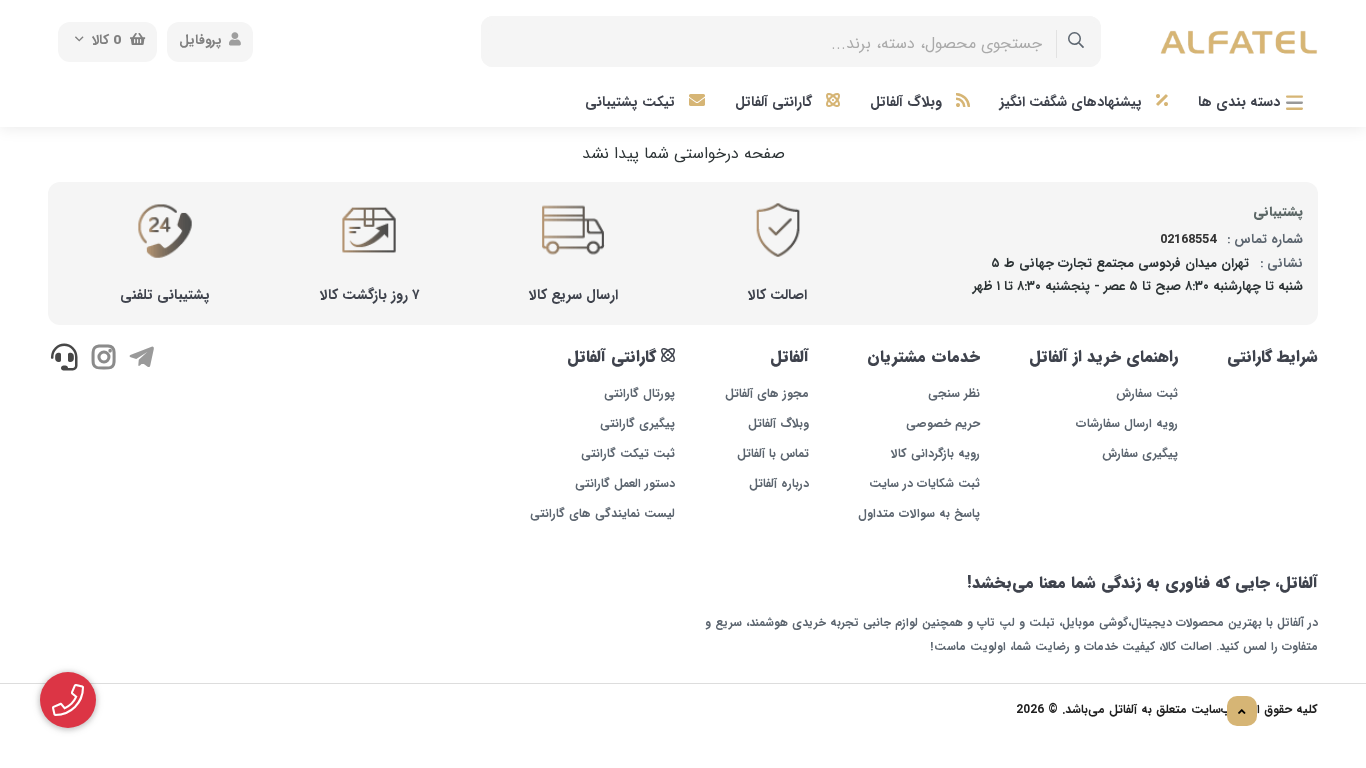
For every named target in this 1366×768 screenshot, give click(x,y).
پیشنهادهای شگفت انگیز (1073, 102)
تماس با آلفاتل (772, 454)
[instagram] (102, 360)
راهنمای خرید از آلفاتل (1103, 357)
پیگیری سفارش (1140, 454)
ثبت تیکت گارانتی (628, 454)
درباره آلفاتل (778, 484)
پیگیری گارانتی (637, 424)
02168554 (1188, 239)
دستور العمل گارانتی (625, 484)
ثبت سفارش (1147, 394)
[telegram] (141, 360)
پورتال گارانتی (639, 394)
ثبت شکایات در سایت (924, 484)
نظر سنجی (954, 394)
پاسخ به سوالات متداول (919, 514)
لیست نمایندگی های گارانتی (602, 514)
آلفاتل (789, 357)
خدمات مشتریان (923, 357)
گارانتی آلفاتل (775, 102)
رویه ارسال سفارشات (1127, 424)
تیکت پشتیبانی (632, 102)
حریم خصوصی (943, 424)
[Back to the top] (1242, 712)
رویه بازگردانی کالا (935, 454)
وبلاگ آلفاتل (908, 102)
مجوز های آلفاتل (766, 394)
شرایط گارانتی (1272, 357)
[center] (1076, 41)
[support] (64, 360)
